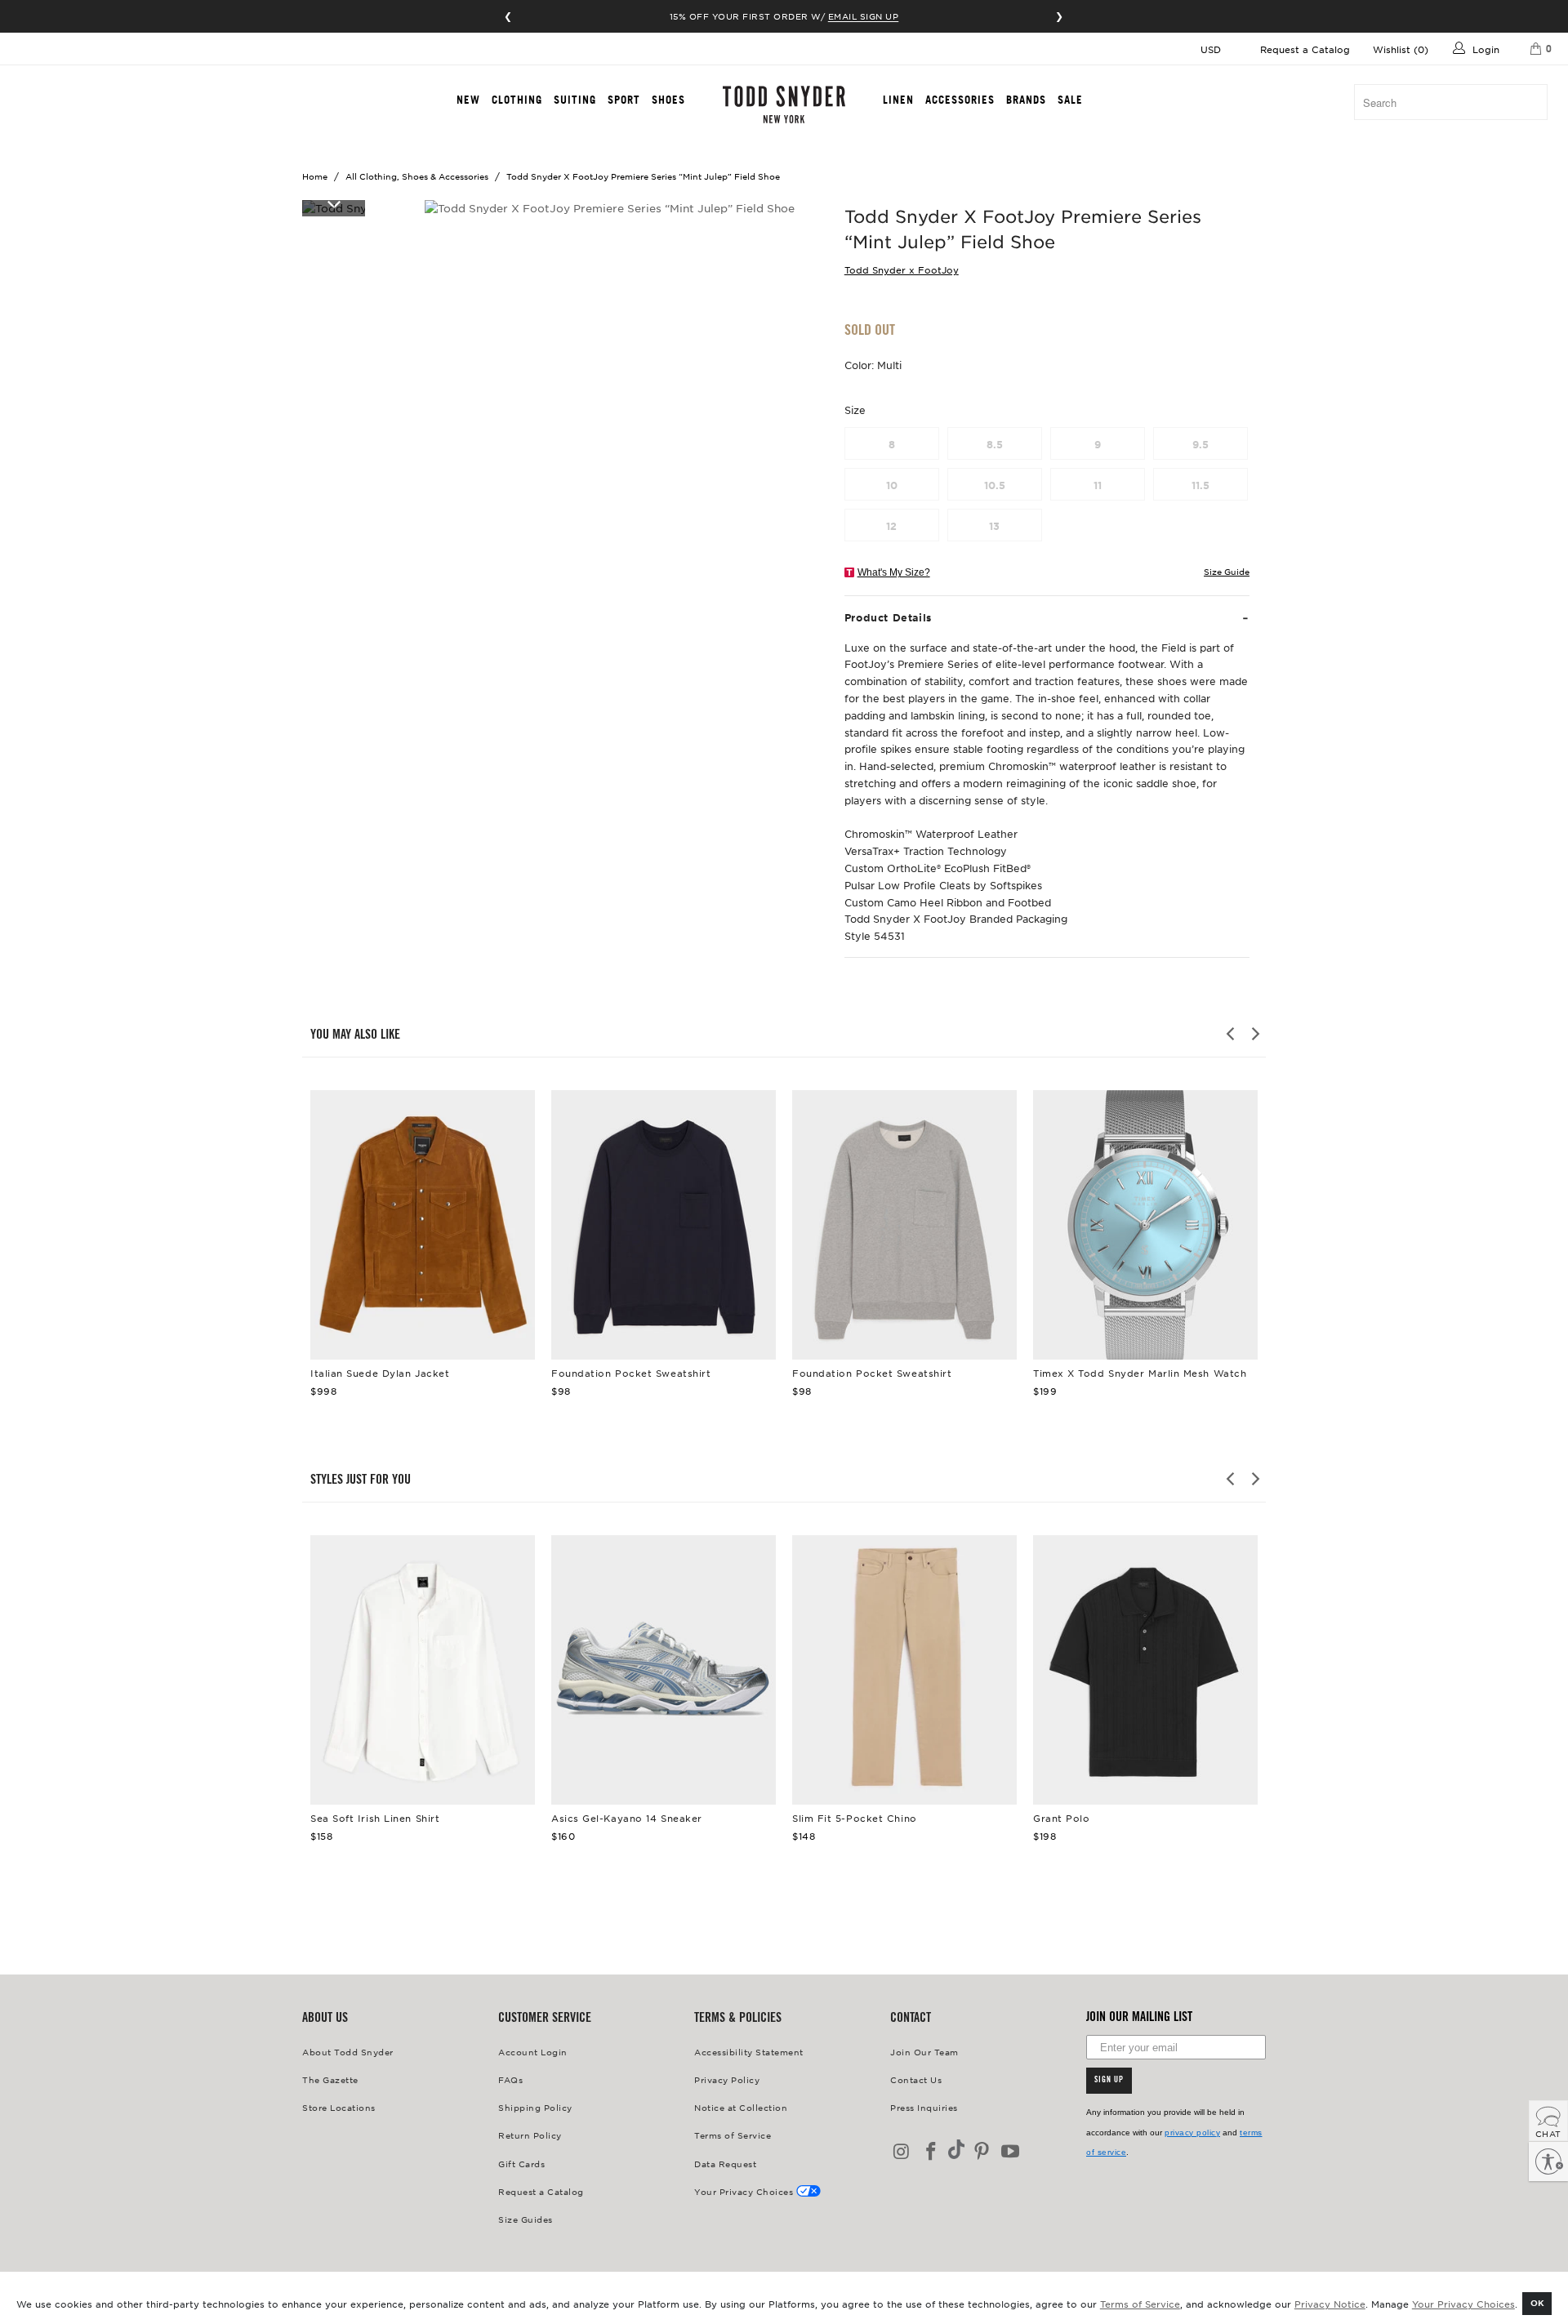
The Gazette (330, 2079)
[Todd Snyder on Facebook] (932, 2152)
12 (891, 526)
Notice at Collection (741, 2107)
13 (994, 526)
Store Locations (339, 2107)
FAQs (510, 2079)
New (468, 100)
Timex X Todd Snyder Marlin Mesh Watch (1145, 1225)
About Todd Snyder (348, 2052)
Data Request (725, 2164)
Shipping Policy (535, 2107)
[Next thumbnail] (334, 203)
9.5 (1200, 444)
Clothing (517, 100)
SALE (1070, 100)
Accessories (960, 100)
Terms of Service (1140, 2304)
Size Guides (526, 2219)
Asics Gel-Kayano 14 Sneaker (664, 1670)
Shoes (668, 100)
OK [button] (1537, 2302)
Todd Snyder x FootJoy (902, 269)
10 (892, 485)
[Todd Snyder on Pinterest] (982, 2152)
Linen (898, 100)
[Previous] (1232, 1034)
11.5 (1200, 485)
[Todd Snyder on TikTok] (956, 2150)
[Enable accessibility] (1548, 2161)
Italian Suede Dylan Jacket (423, 1225)
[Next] (1254, 1034)
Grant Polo (1145, 1670)
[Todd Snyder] (784, 105)
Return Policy (530, 2135)
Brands (1026, 100)
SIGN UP (1109, 2081)
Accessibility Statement (749, 2052)
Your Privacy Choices (1463, 2304)
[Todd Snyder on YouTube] (1011, 2152)
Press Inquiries (924, 2107)
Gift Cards (521, 2164)
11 (1098, 485)
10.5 (995, 485)
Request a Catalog (1305, 49)
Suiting (575, 100)
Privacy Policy (727, 2079)
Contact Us (916, 2079)
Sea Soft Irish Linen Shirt (423, 1670)
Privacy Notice (1330, 2304)
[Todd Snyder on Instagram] (902, 2152)
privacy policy (1192, 2133)
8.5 (995, 444)
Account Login (533, 2052)
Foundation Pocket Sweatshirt (664, 1225)
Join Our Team (924, 2052)
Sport (624, 100)
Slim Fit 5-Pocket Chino (904, 1670)
